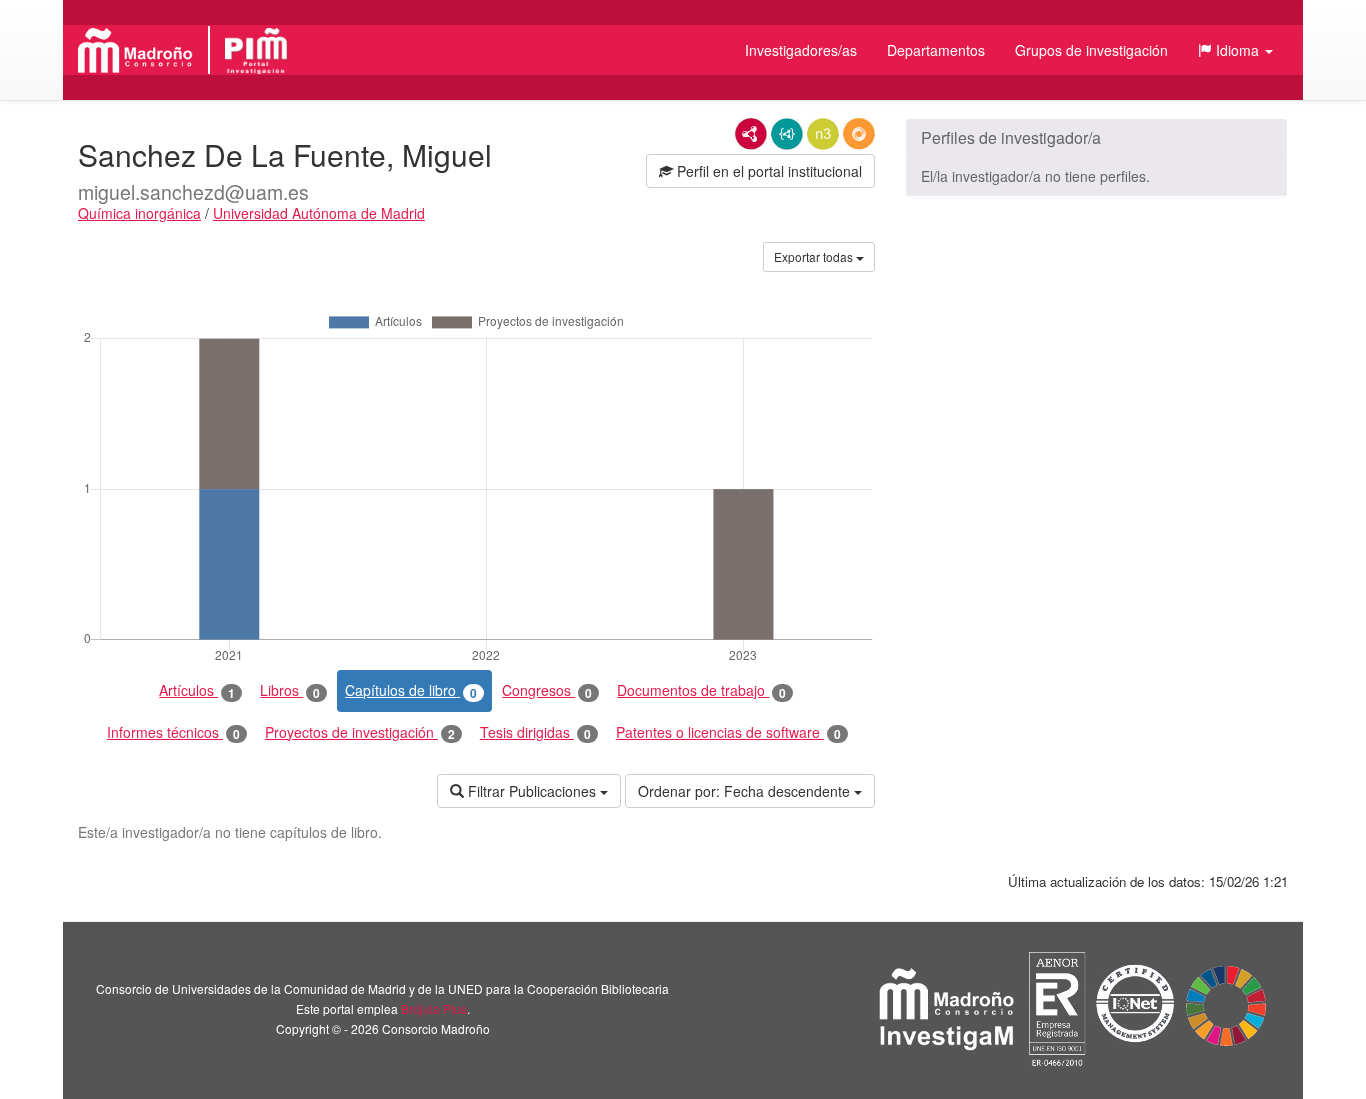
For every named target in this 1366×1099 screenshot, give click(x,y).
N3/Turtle (823, 134)
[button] (1235, 50)
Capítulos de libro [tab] (411, 690)
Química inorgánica (139, 213)
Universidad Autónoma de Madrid (319, 213)
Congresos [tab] (547, 690)
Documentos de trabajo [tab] (701, 690)
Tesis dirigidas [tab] (535, 732)
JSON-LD (787, 134)
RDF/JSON (859, 134)
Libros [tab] (290, 690)
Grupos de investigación (1091, 50)
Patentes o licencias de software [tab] (728, 732)
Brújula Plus (434, 1008)
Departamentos (936, 50)
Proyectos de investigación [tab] (360, 732)
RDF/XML (751, 134)
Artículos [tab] (197, 690)
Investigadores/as (801, 50)
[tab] (1096, 138)
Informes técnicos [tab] (173, 732)
